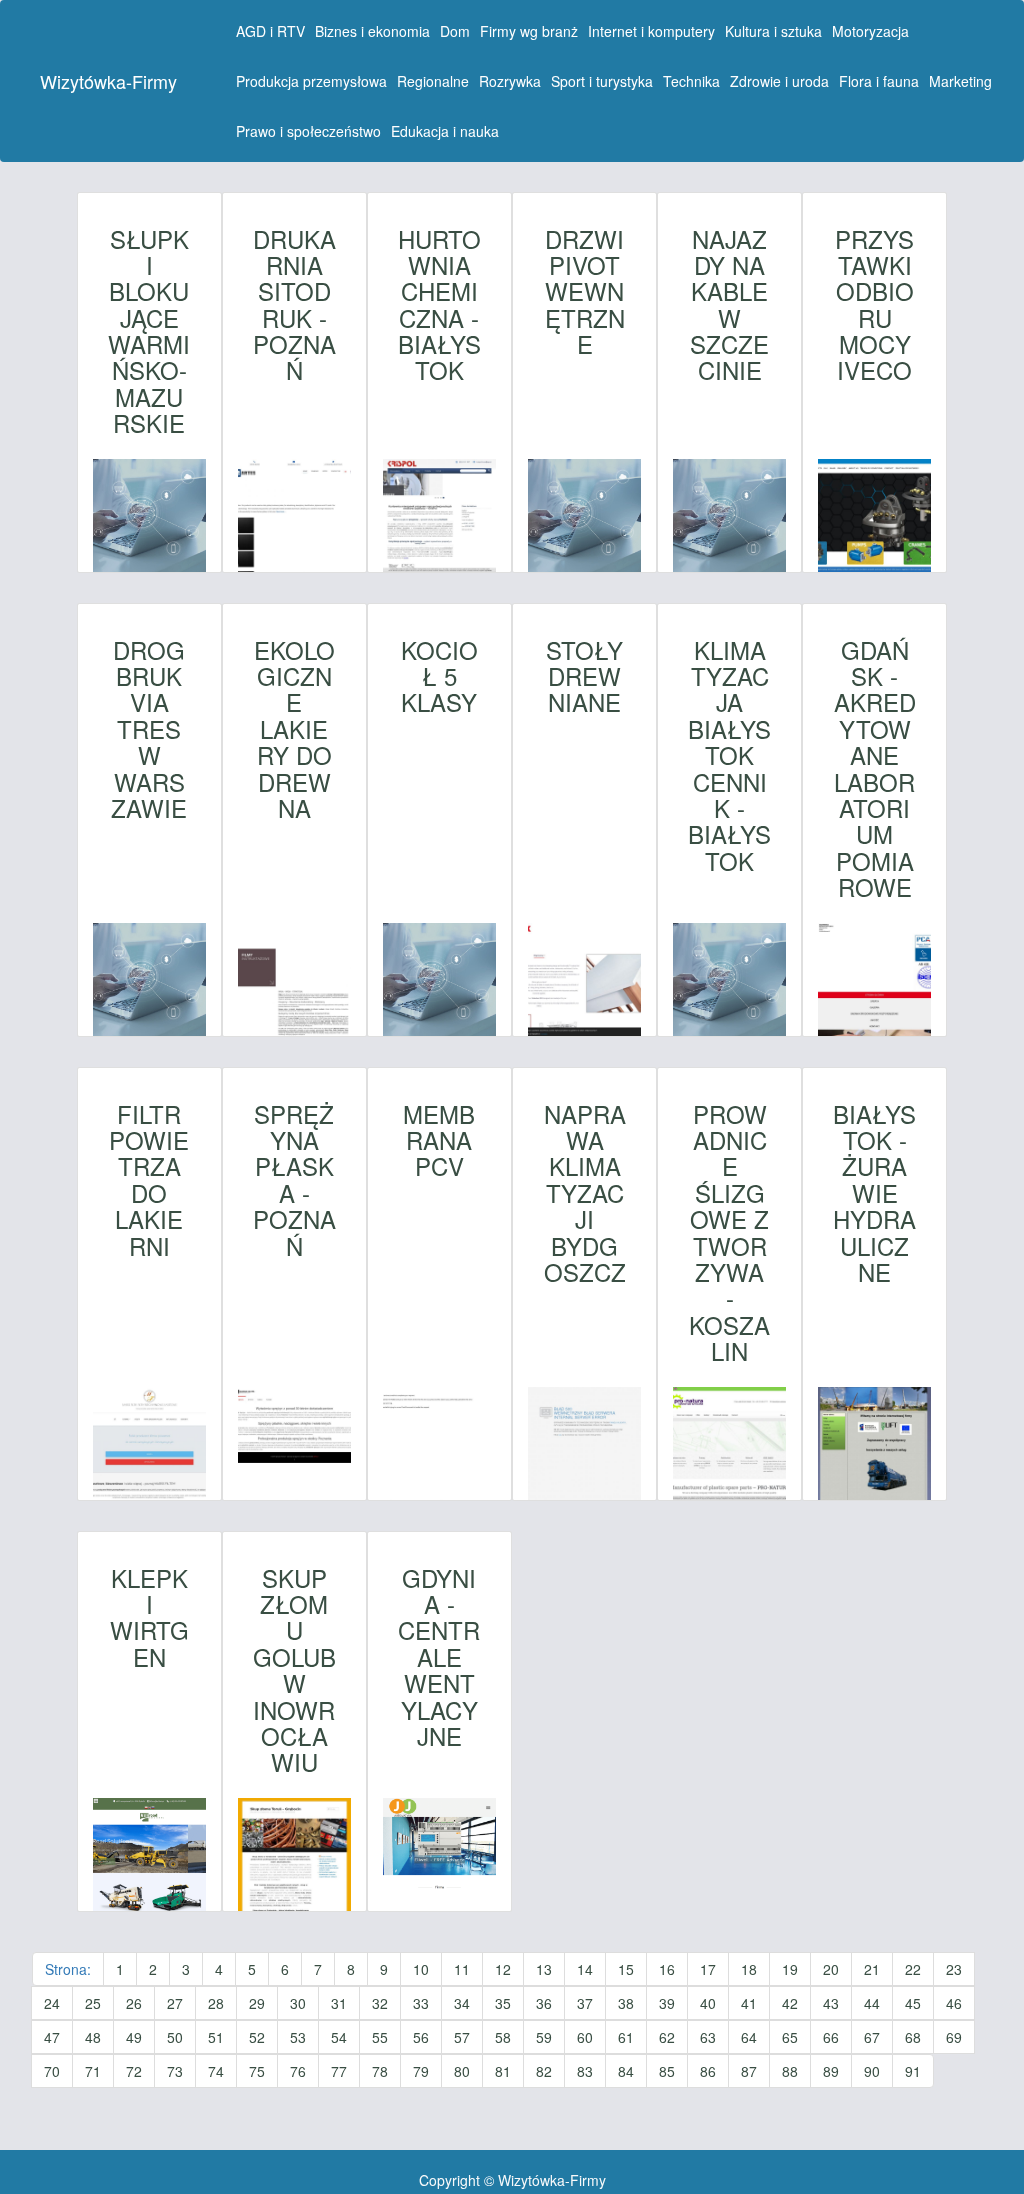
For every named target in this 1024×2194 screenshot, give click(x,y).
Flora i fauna (879, 81)
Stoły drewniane (584, 676)
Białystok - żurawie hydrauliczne (874, 1193)
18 (749, 1969)
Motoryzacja (870, 31)
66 (831, 2037)
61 (626, 2037)
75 (257, 2071)
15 (626, 1969)
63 (708, 2037)
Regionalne (433, 81)
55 (380, 2037)
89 (831, 2071)
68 (913, 2037)
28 (216, 2003)
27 (175, 2003)
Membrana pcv (439, 1140)
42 (790, 2003)
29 (257, 2003)
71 (93, 2071)
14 (585, 1969)
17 (708, 1969)
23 (954, 1969)
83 (585, 2071)
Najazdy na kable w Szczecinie (729, 305)
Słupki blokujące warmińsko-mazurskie (149, 331)
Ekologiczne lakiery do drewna (294, 729)
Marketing (960, 81)
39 (667, 2003)
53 (298, 2037)
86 (708, 2071)
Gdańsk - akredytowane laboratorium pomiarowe (875, 769)
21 (872, 1969)
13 (544, 1969)
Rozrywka (510, 81)
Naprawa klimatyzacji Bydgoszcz (585, 1193)
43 (831, 2003)
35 (503, 2003)
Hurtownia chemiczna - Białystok (439, 305)
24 (52, 2003)
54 (339, 2037)
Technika (691, 81)
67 (872, 2037)
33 (421, 2003)
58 (503, 2037)
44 (872, 2003)
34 (462, 2003)
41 (749, 2003)
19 (790, 1969)
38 (626, 2003)
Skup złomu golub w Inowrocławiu (294, 1670)
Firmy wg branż (529, 31)
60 (585, 2037)
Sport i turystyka (602, 81)
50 (175, 2037)
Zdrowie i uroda (779, 81)
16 (667, 1969)
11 (462, 1969)
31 (339, 2003)
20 (831, 1969)
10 (421, 1969)
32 (380, 2003)
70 (52, 2071)
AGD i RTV (270, 31)
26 (134, 2003)
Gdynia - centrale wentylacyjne (439, 1657)
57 (462, 2037)
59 (544, 2037)
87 (749, 2071)
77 (339, 2071)
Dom (455, 31)
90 (872, 2071)
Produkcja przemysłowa (311, 81)
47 (52, 2037)
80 (462, 2071)
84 (626, 2071)
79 (421, 2071)
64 (749, 2037)
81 (503, 2071)
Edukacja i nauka (445, 131)
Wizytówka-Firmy (108, 81)
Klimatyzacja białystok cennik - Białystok (729, 756)
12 (503, 1969)
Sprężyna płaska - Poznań (294, 1180)
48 (93, 2037)
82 (544, 2071)
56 (421, 2037)
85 (667, 2071)
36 (544, 2003)
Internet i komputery (651, 31)
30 (298, 2003)
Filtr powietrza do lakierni (149, 1180)
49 (134, 2037)
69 (954, 2037)
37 (585, 2003)
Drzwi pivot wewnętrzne (585, 292)
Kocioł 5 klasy (439, 676)
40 (708, 2003)
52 (257, 2037)
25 (93, 2003)
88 (790, 2071)
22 (913, 1969)
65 (790, 2037)
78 (380, 2071)
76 (298, 2071)
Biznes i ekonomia (372, 31)
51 (216, 2037)
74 (216, 2071)
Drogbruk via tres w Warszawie (149, 729)
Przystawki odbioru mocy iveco (874, 305)
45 (913, 2003)
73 (175, 2071)
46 (954, 2003)
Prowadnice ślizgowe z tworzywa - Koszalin (729, 1233)
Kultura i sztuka (773, 31)
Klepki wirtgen (149, 1618)
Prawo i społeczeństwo (308, 131)
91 (913, 2071)
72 (134, 2071)
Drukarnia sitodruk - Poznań (294, 305)
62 (667, 2037)
